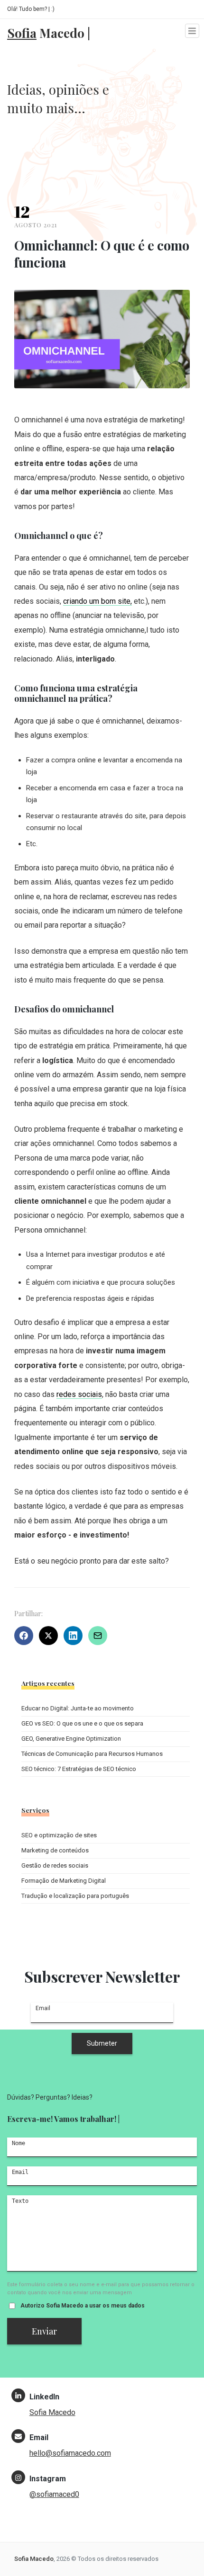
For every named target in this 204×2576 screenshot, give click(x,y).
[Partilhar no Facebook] (24, 1636)
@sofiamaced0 (54, 2494)
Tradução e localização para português (75, 1896)
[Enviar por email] (98, 1636)
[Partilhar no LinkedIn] (73, 1636)
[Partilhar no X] (48, 1636)
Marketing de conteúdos (55, 1850)
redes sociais (79, 1394)
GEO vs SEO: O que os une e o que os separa (82, 1723)
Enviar (44, 2331)
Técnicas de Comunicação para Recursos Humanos (92, 1754)
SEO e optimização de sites (59, 1835)
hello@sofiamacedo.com (70, 2453)
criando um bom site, (97, 601)
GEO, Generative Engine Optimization (71, 1739)
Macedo (49, 31)
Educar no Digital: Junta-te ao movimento (78, 1708)
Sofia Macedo (52, 2412)
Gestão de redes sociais (55, 1865)
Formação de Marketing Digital (64, 1881)
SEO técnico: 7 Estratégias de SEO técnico (79, 1769)
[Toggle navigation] (192, 31)
